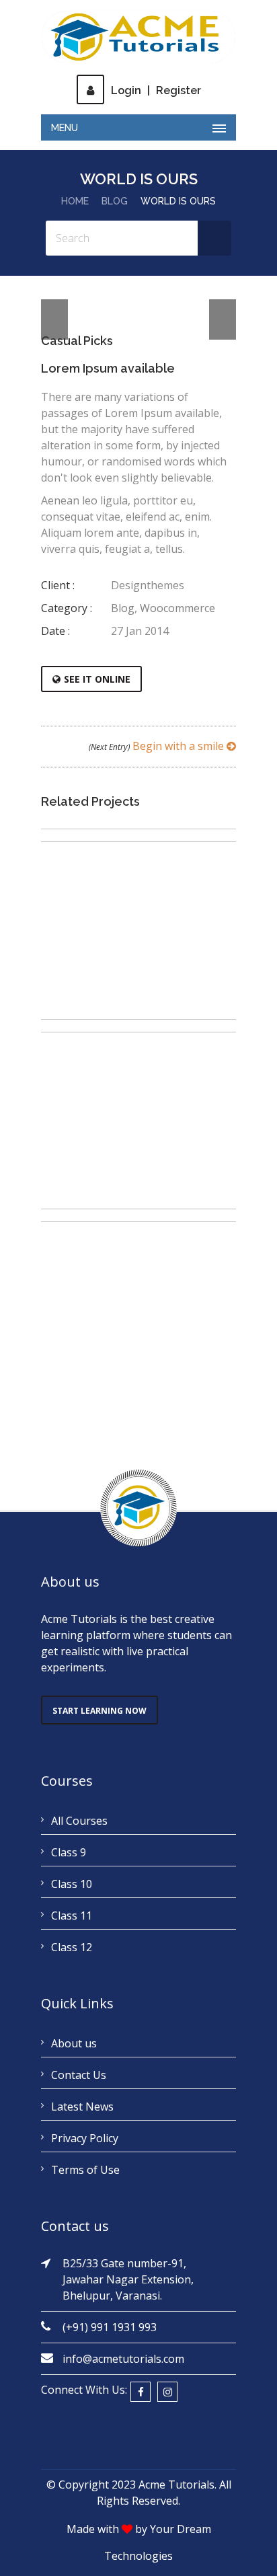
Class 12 (72, 1947)
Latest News (82, 2107)
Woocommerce (177, 608)
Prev (54, 319)
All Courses (79, 1821)
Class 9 (69, 1852)
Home (75, 201)
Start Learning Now (100, 1711)
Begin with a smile (158, 746)
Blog (115, 201)
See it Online (97, 679)
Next (223, 319)
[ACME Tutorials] (138, 37)
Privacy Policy (85, 2138)
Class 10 (72, 1884)
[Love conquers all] (120, 1328)
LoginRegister (156, 90)
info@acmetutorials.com (123, 2359)
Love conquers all (138, 1282)
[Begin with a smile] (120, 948)
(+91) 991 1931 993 (110, 2327)
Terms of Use (85, 2170)
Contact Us (79, 2075)
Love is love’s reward (139, 1091)
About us (74, 2043)
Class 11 (72, 1916)
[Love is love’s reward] (120, 1138)
